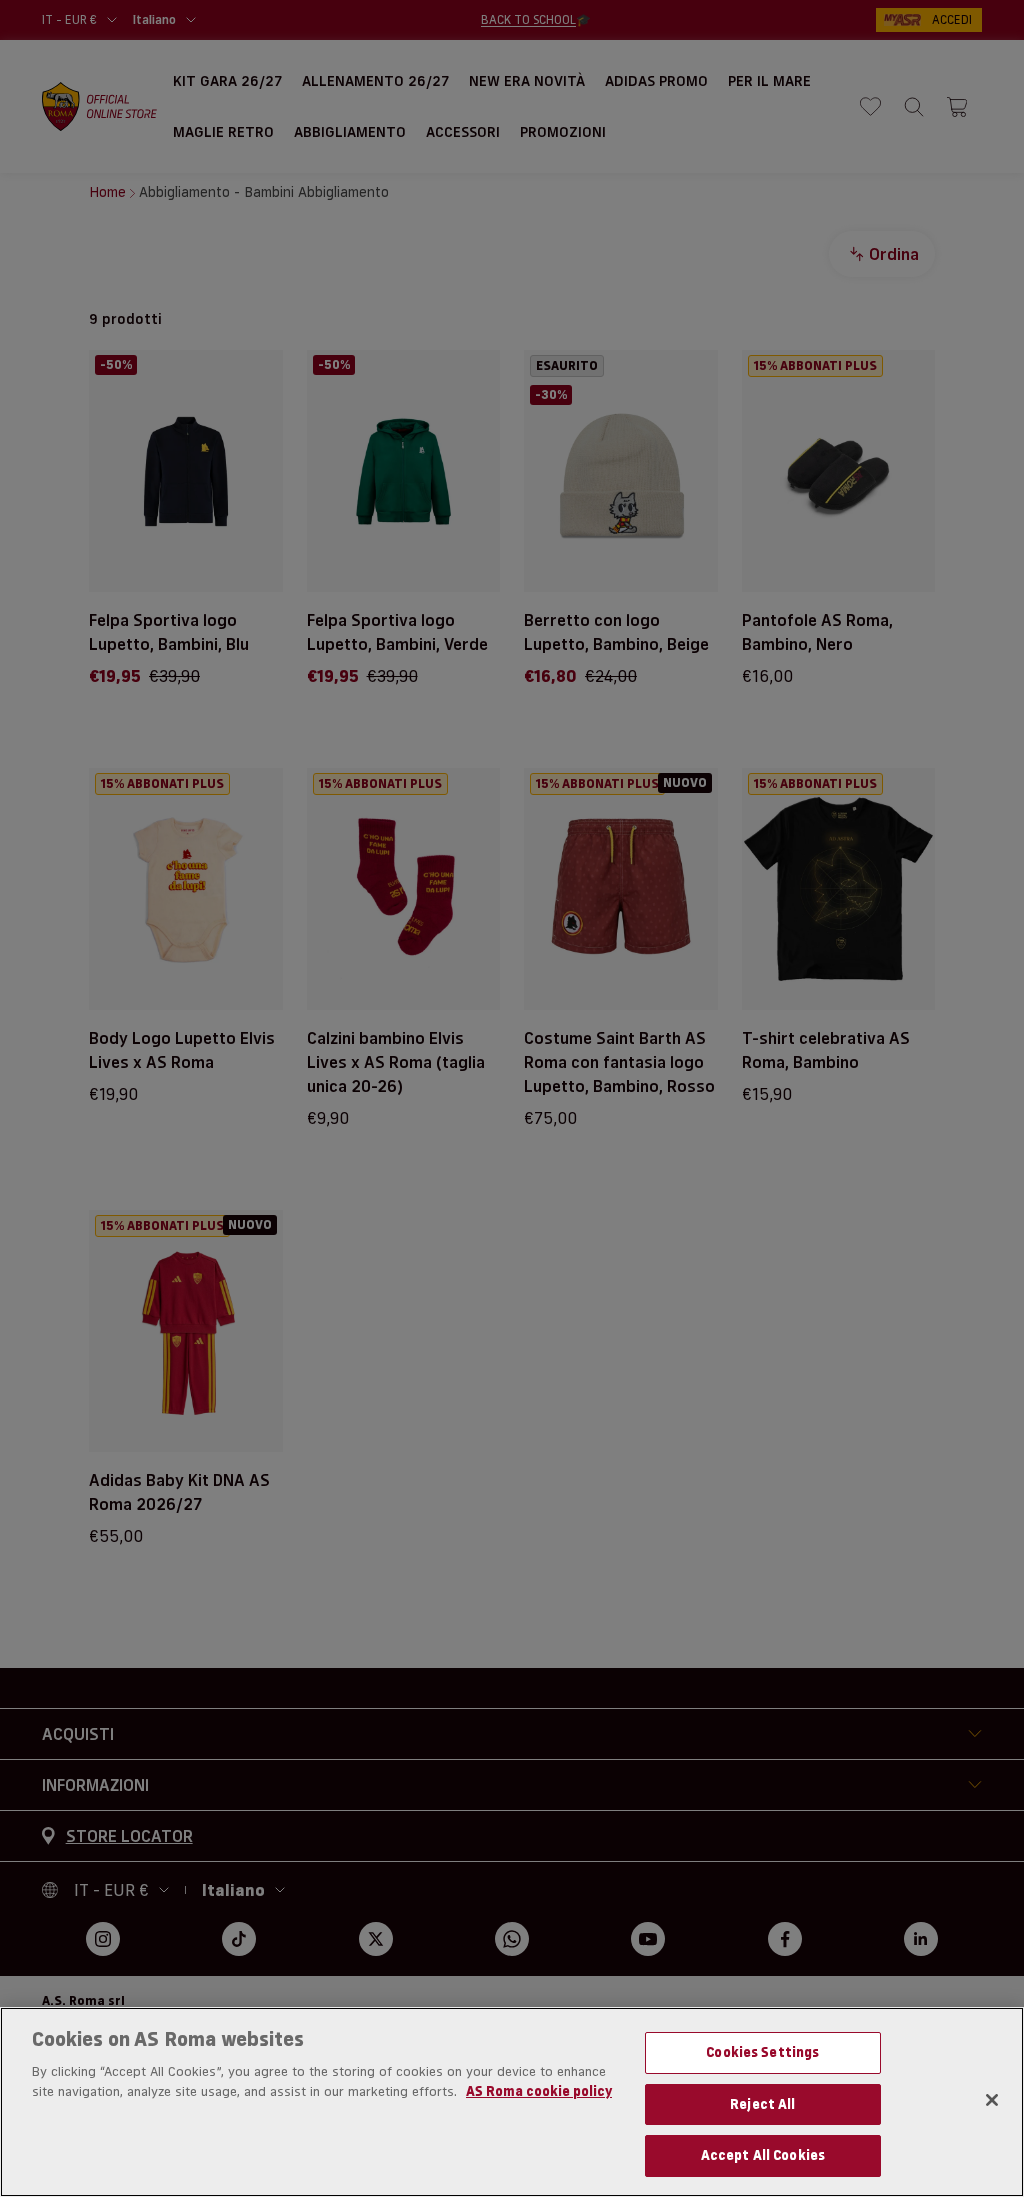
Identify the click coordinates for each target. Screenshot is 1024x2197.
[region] (512, 2102)
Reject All (762, 2104)
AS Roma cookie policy (539, 2091)
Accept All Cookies (763, 2155)
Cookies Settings (762, 2052)
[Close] (992, 2100)
